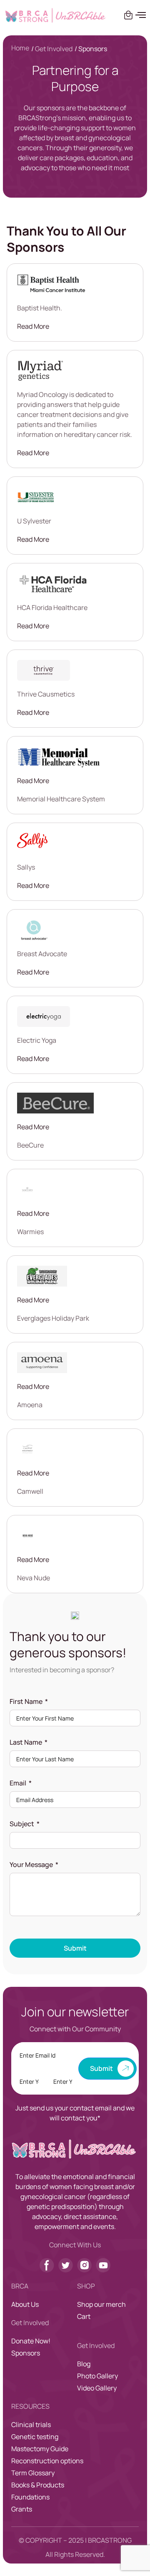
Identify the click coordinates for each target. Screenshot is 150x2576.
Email (18, 1783)
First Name (26, 1701)
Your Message (31, 1864)
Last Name (26, 1742)
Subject (22, 1824)
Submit (75, 1948)
